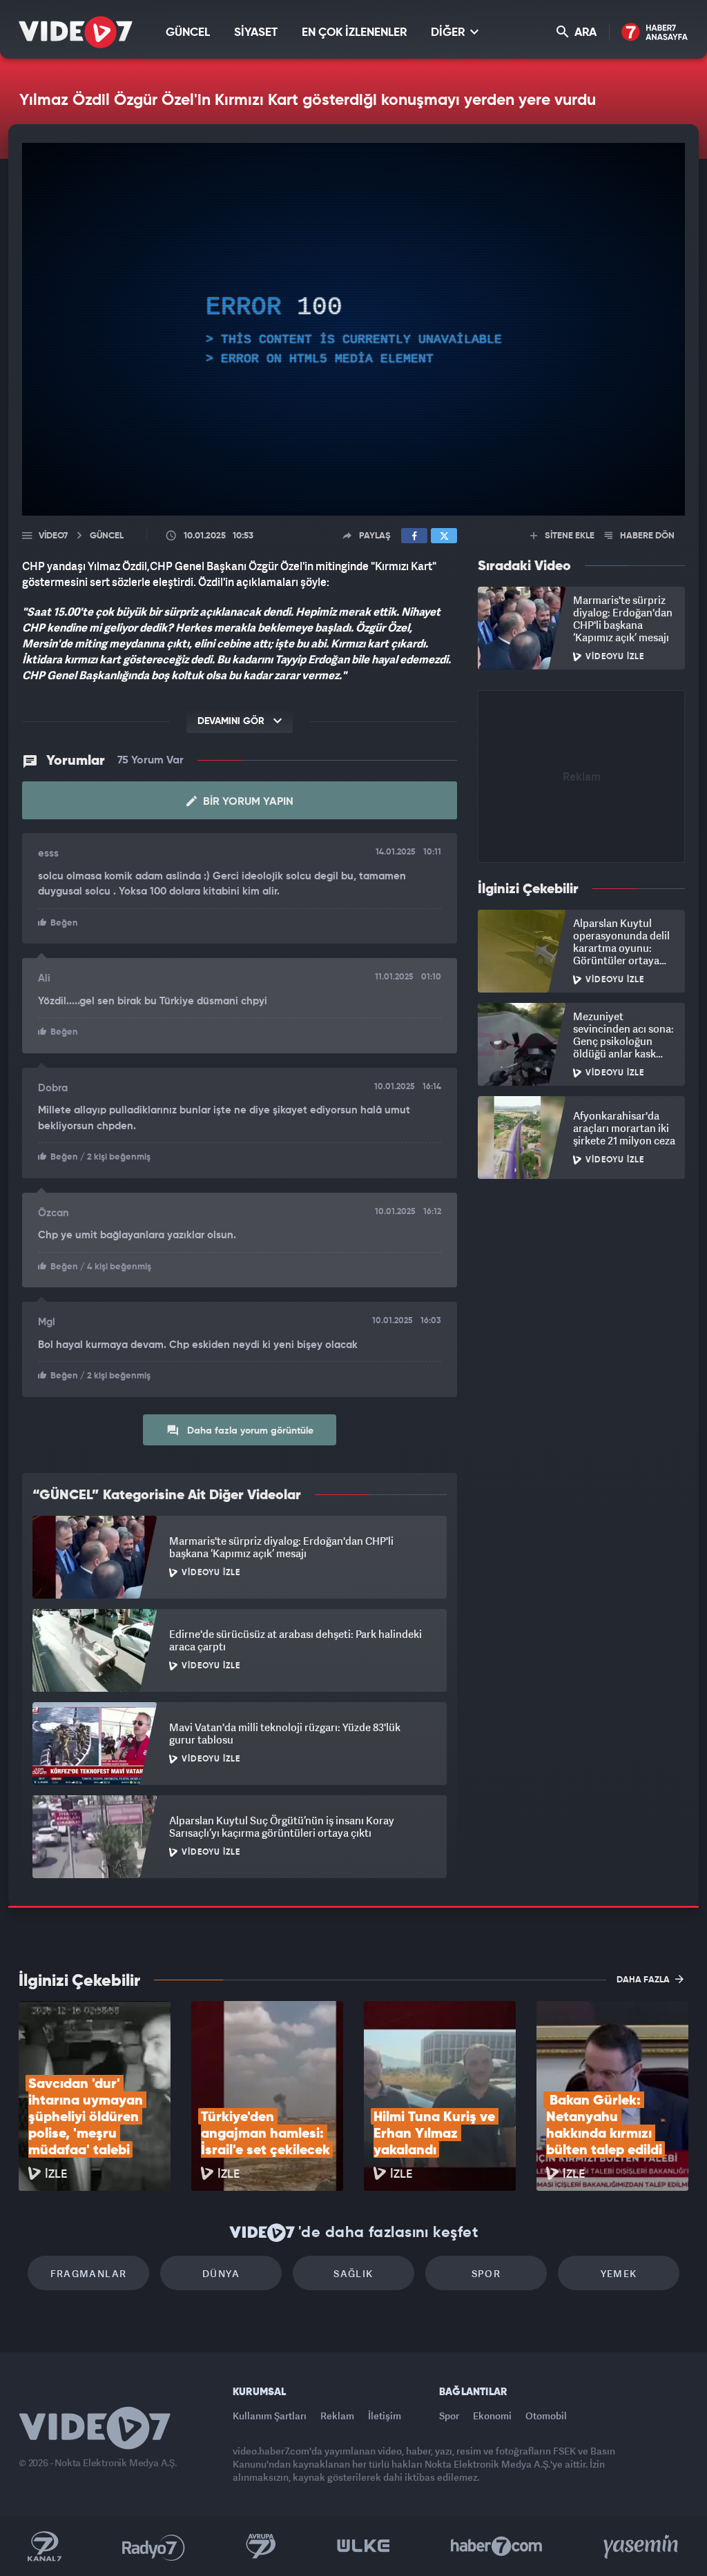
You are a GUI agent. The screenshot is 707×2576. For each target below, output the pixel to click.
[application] (353, 1288)
